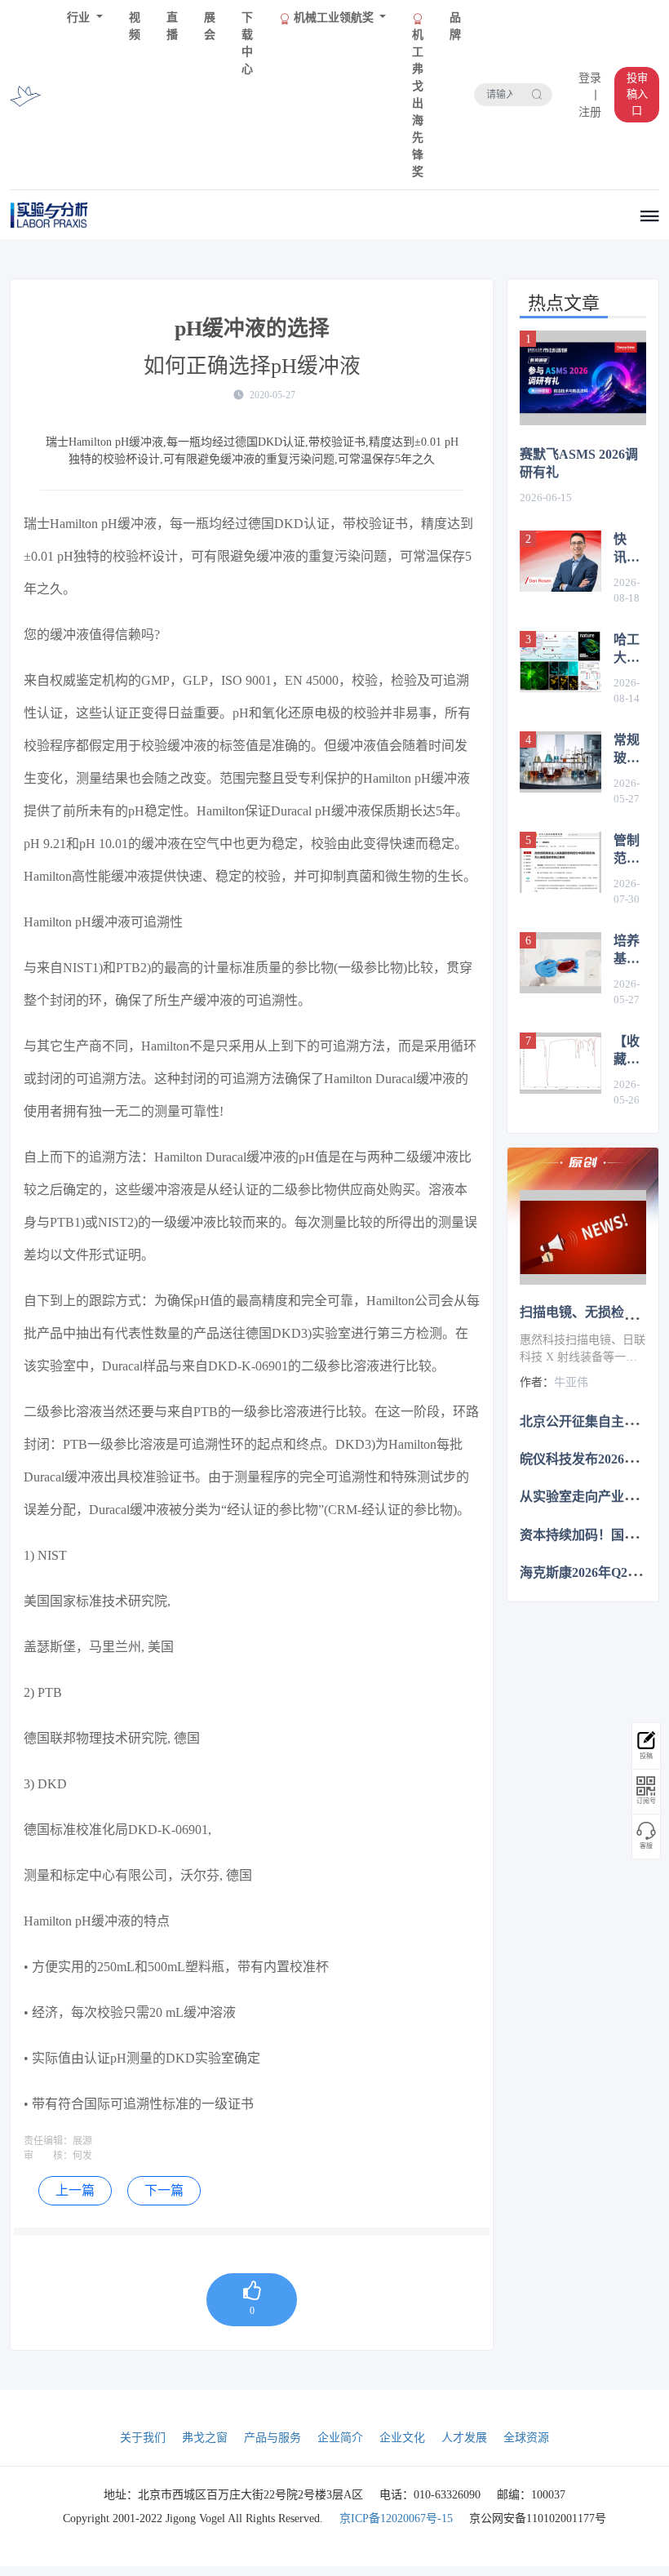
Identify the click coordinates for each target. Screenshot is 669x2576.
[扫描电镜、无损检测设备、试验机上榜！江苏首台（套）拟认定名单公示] (583, 1237)
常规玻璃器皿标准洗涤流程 (627, 750)
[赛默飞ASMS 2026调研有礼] (583, 378)
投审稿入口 (637, 94)
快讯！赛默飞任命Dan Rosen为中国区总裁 (630, 549)
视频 (135, 26)
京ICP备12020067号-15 (396, 2518)
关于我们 (143, 2438)
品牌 (455, 26)
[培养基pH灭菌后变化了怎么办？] (560, 963)
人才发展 (464, 2438)
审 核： (48, 2156)
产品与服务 (272, 2438)
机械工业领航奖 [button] (334, 18)
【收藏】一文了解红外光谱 (627, 1051)
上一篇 (75, 2190)
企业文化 (402, 2438)
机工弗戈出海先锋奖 (418, 103)
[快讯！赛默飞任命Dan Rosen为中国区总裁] (560, 561)
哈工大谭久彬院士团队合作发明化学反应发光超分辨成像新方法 (627, 650)
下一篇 (164, 2190)
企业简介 (340, 2438)
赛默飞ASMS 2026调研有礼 (579, 463)
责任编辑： (48, 2141)
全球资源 (526, 2438)
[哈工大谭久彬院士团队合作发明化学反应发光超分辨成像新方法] (560, 662)
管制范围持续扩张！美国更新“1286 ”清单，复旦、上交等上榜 (630, 851)
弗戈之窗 (205, 2438)
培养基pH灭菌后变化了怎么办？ (629, 951)
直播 (172, 26)
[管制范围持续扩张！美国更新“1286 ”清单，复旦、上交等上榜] (560, 862)
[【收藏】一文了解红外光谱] (560, 1063)
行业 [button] (80, 18)
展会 (210, 26)
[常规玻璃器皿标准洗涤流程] (560, 762)
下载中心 (247, 43)
